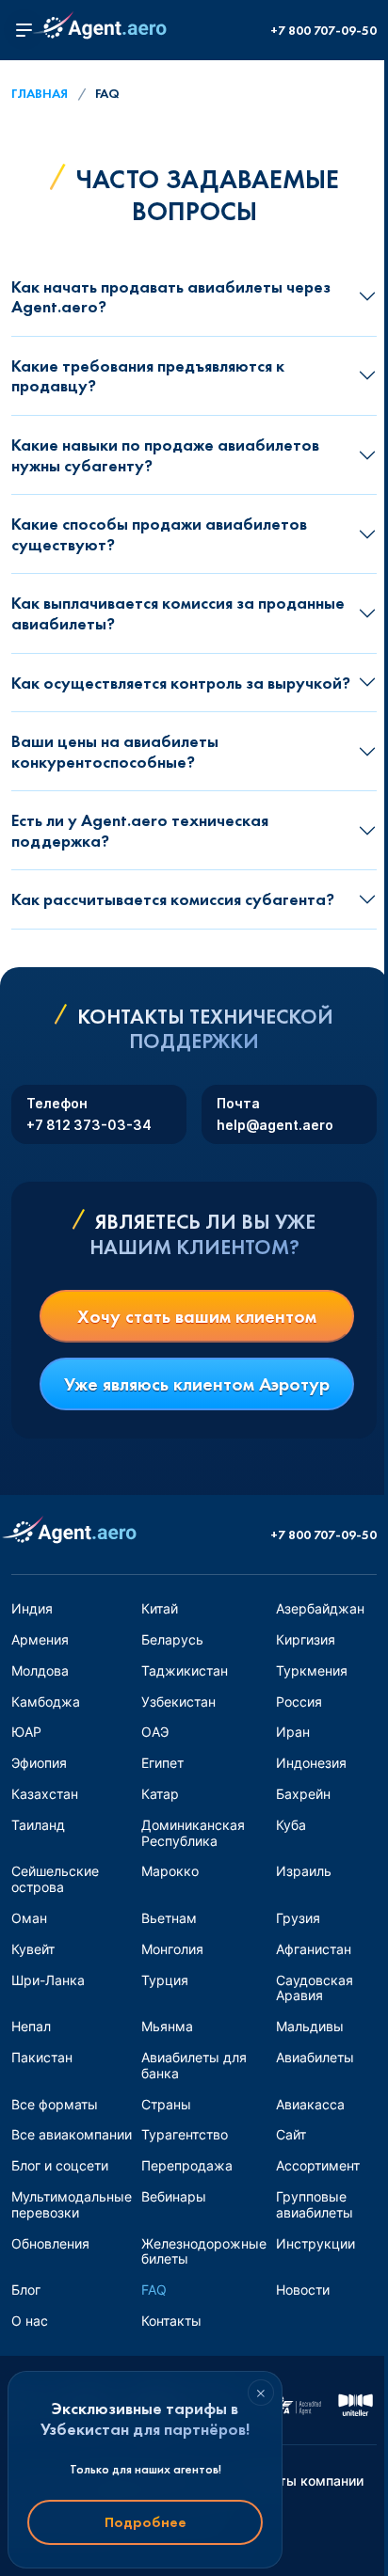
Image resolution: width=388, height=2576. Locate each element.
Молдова (40, 1670)
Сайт (291, 2134)
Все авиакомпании (72, 2134)
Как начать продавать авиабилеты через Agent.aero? (171, 297)
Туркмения (312, 1670)
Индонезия (311, 1763)
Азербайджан (320, 1608)
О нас (30, 2321)
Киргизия (306, 1639)
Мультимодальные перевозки (72, 2204)
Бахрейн (303, 1794)
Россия (299, 1701)
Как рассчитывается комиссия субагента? (173, 899)
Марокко (170, 1871)
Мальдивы (310, 2026)
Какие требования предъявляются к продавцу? (148, 376)
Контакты (171, 2321)
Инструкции (315, 2243)
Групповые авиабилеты (315, 2204)
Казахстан (45, 1794)
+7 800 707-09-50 (323, 31)
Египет (162, 1763)
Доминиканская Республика (193, 1833)
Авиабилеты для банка (194, 2065)
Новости (303, 2290)
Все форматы (55, 2104)
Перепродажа (187, 2165)
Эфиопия (39, 1763)
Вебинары (174, 2196)
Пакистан (42, 2057)
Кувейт (33, 1949)
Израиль (304, 1871)
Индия (32, 1608)
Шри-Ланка (48, 1980)
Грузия (298, 1918)
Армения (40, 1639)
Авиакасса (310, 2104)
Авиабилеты (315, 2057)
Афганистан (314, 1949)
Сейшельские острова (55, 1879)
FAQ (154, 2290)
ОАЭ (155, 1732)
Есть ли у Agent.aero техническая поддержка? (140, 830)
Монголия (172, 1949)
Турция (165, 1980)
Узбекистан (178, 1701)
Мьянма (167, 2026)
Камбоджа (46, 1701)
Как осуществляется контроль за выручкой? (181, 683)
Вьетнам (169, 1918)
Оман (29, 1918)
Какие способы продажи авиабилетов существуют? (159, 534)
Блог (26, 2290)
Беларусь (172, 1639)
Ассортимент (318, 2165)
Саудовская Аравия (315, 1988)
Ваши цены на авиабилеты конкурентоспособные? (115, 751)
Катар (160, 1794)
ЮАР (26, 1732)
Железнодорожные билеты (204, 2251)
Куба (291, 1825)
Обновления (50, 2243)
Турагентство (185, 2134)
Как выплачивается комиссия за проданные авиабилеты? (178, 613)
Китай (160, 1608)
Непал (31, 2026)
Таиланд (38, 1825)
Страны (166, 2104)
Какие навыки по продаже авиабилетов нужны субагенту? (165, 455)
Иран (293, 1732)
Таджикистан (185, 1670)
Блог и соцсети (60, 2165)
